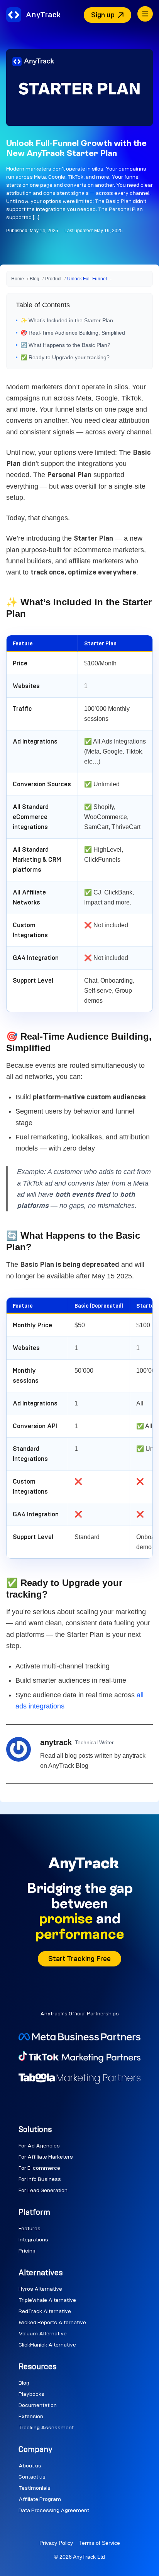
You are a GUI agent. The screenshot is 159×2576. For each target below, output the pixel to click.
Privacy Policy (56, 2543)
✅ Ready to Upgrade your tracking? (65, 357)
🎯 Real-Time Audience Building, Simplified (73, 333)
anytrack (56, 1742)
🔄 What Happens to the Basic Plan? (65, 345)
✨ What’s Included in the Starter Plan (67, 320)
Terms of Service (100, 2543)
